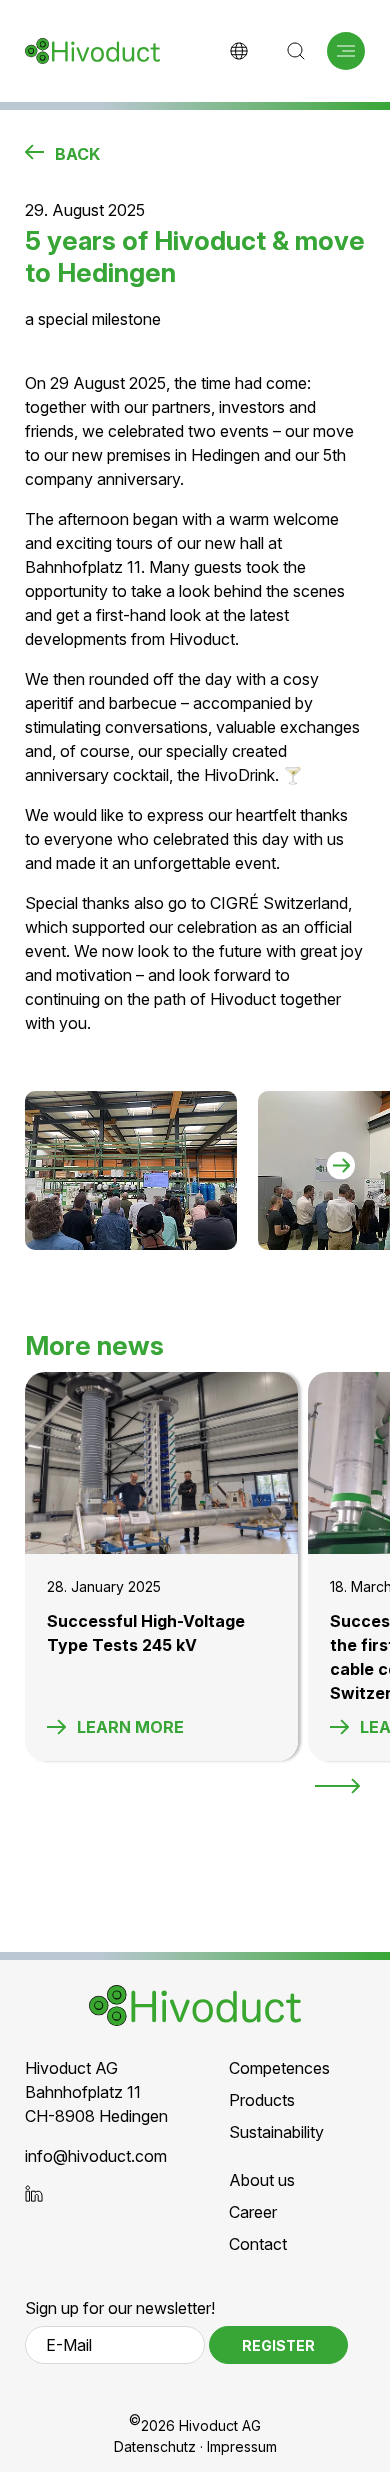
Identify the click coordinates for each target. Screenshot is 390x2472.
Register (278, 2345)
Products (262, 2100)
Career (253, 2212)
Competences (279, 2068)
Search (296, 51)
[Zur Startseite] (92, 51)
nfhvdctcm (97, 2156)
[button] (346, 51)
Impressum (242, 2446)
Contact (258, 2244)
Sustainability (276, 2132)
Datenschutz (155, 2446)
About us (262, 2180)
